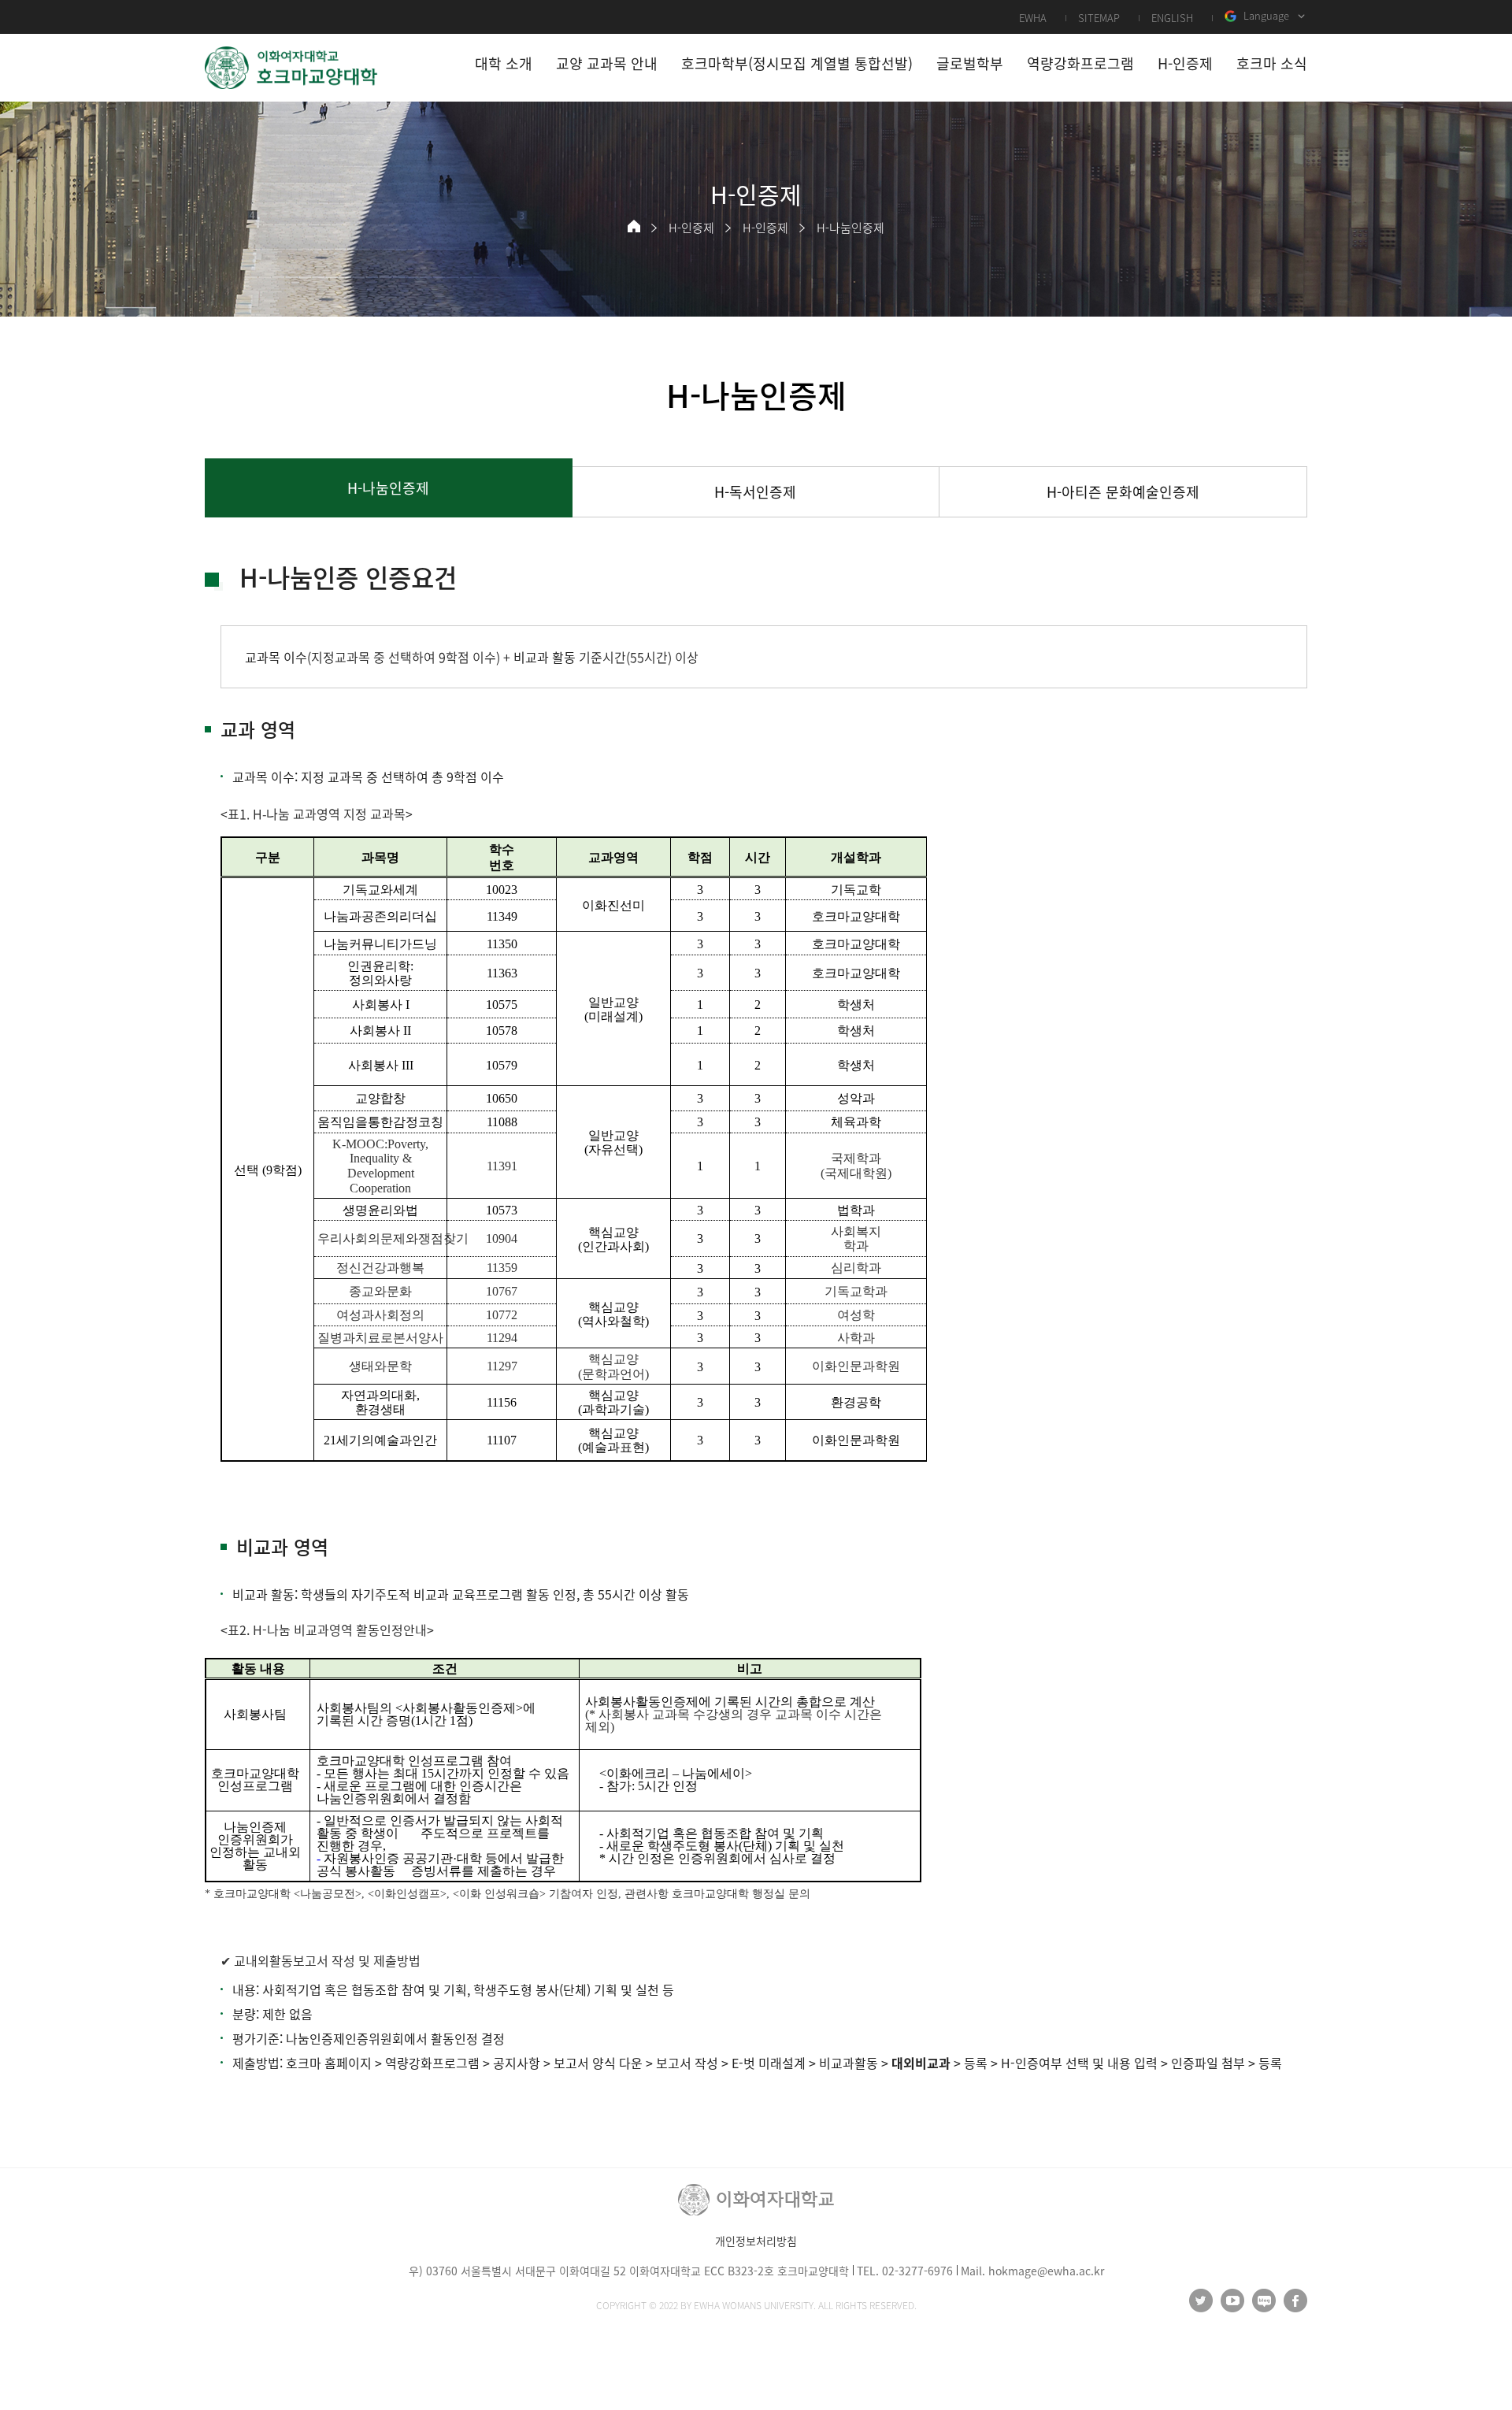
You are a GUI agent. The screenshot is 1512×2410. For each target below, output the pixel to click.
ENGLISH (1172, 18)
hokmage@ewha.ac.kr (1046, 2271)
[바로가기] (291, 68)
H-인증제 (691, 228)
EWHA (1033, 18)
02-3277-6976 (917, 2271)
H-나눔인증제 (850, 228)
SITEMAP (1099, 18)
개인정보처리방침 (756, 2241)
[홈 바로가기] (634, 226)
